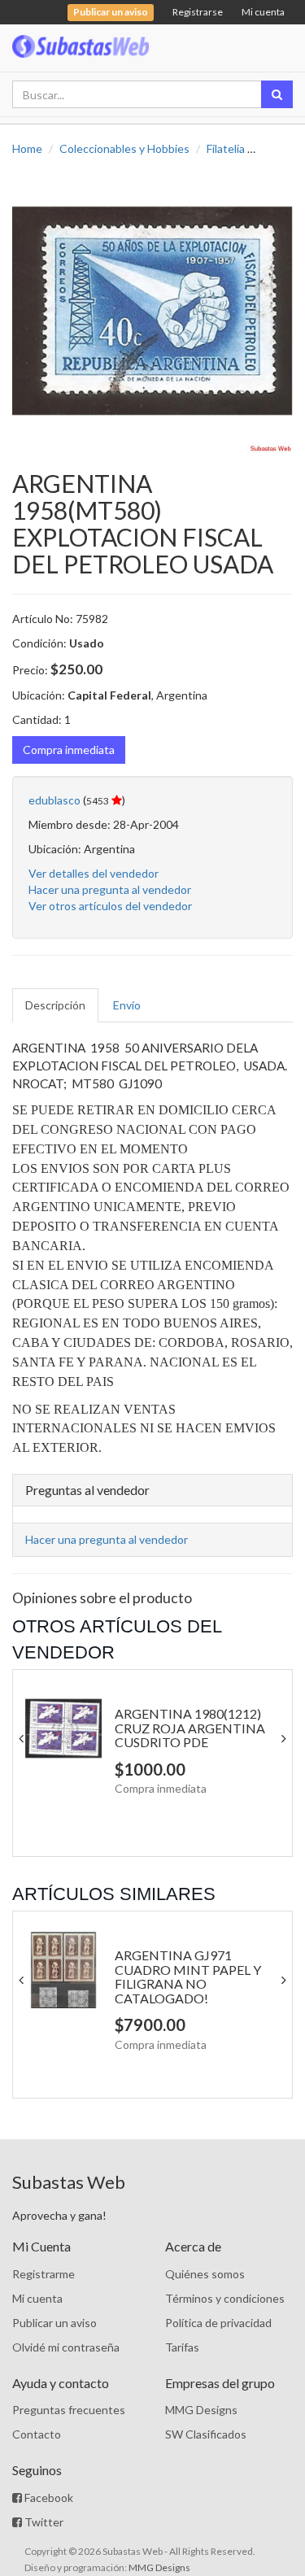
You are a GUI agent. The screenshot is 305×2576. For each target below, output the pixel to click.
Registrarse (198, 12)
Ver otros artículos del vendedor (110, 906)
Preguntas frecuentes (69, 2410)
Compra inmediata (69, 750)
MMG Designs (201, 2410)
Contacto (37, 2434)
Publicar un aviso (54, 2323)
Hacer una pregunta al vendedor (110, 889)
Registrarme (44, 2274)
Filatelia (226, 148)
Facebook (48, 2498)
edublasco (54, 800)
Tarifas (182, 2347)
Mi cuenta (263, 12)
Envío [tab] (127, 1005)
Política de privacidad (218, 2323)
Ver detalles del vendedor (94, 873)
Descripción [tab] (55, 1005)
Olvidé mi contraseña (66, 2347)
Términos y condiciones (225, 2298)
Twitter (43, 2522)
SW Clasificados (206, 2434)
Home (27, 148)
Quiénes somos (205, 2274)
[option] (152, 314)
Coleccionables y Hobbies (124, 148)
